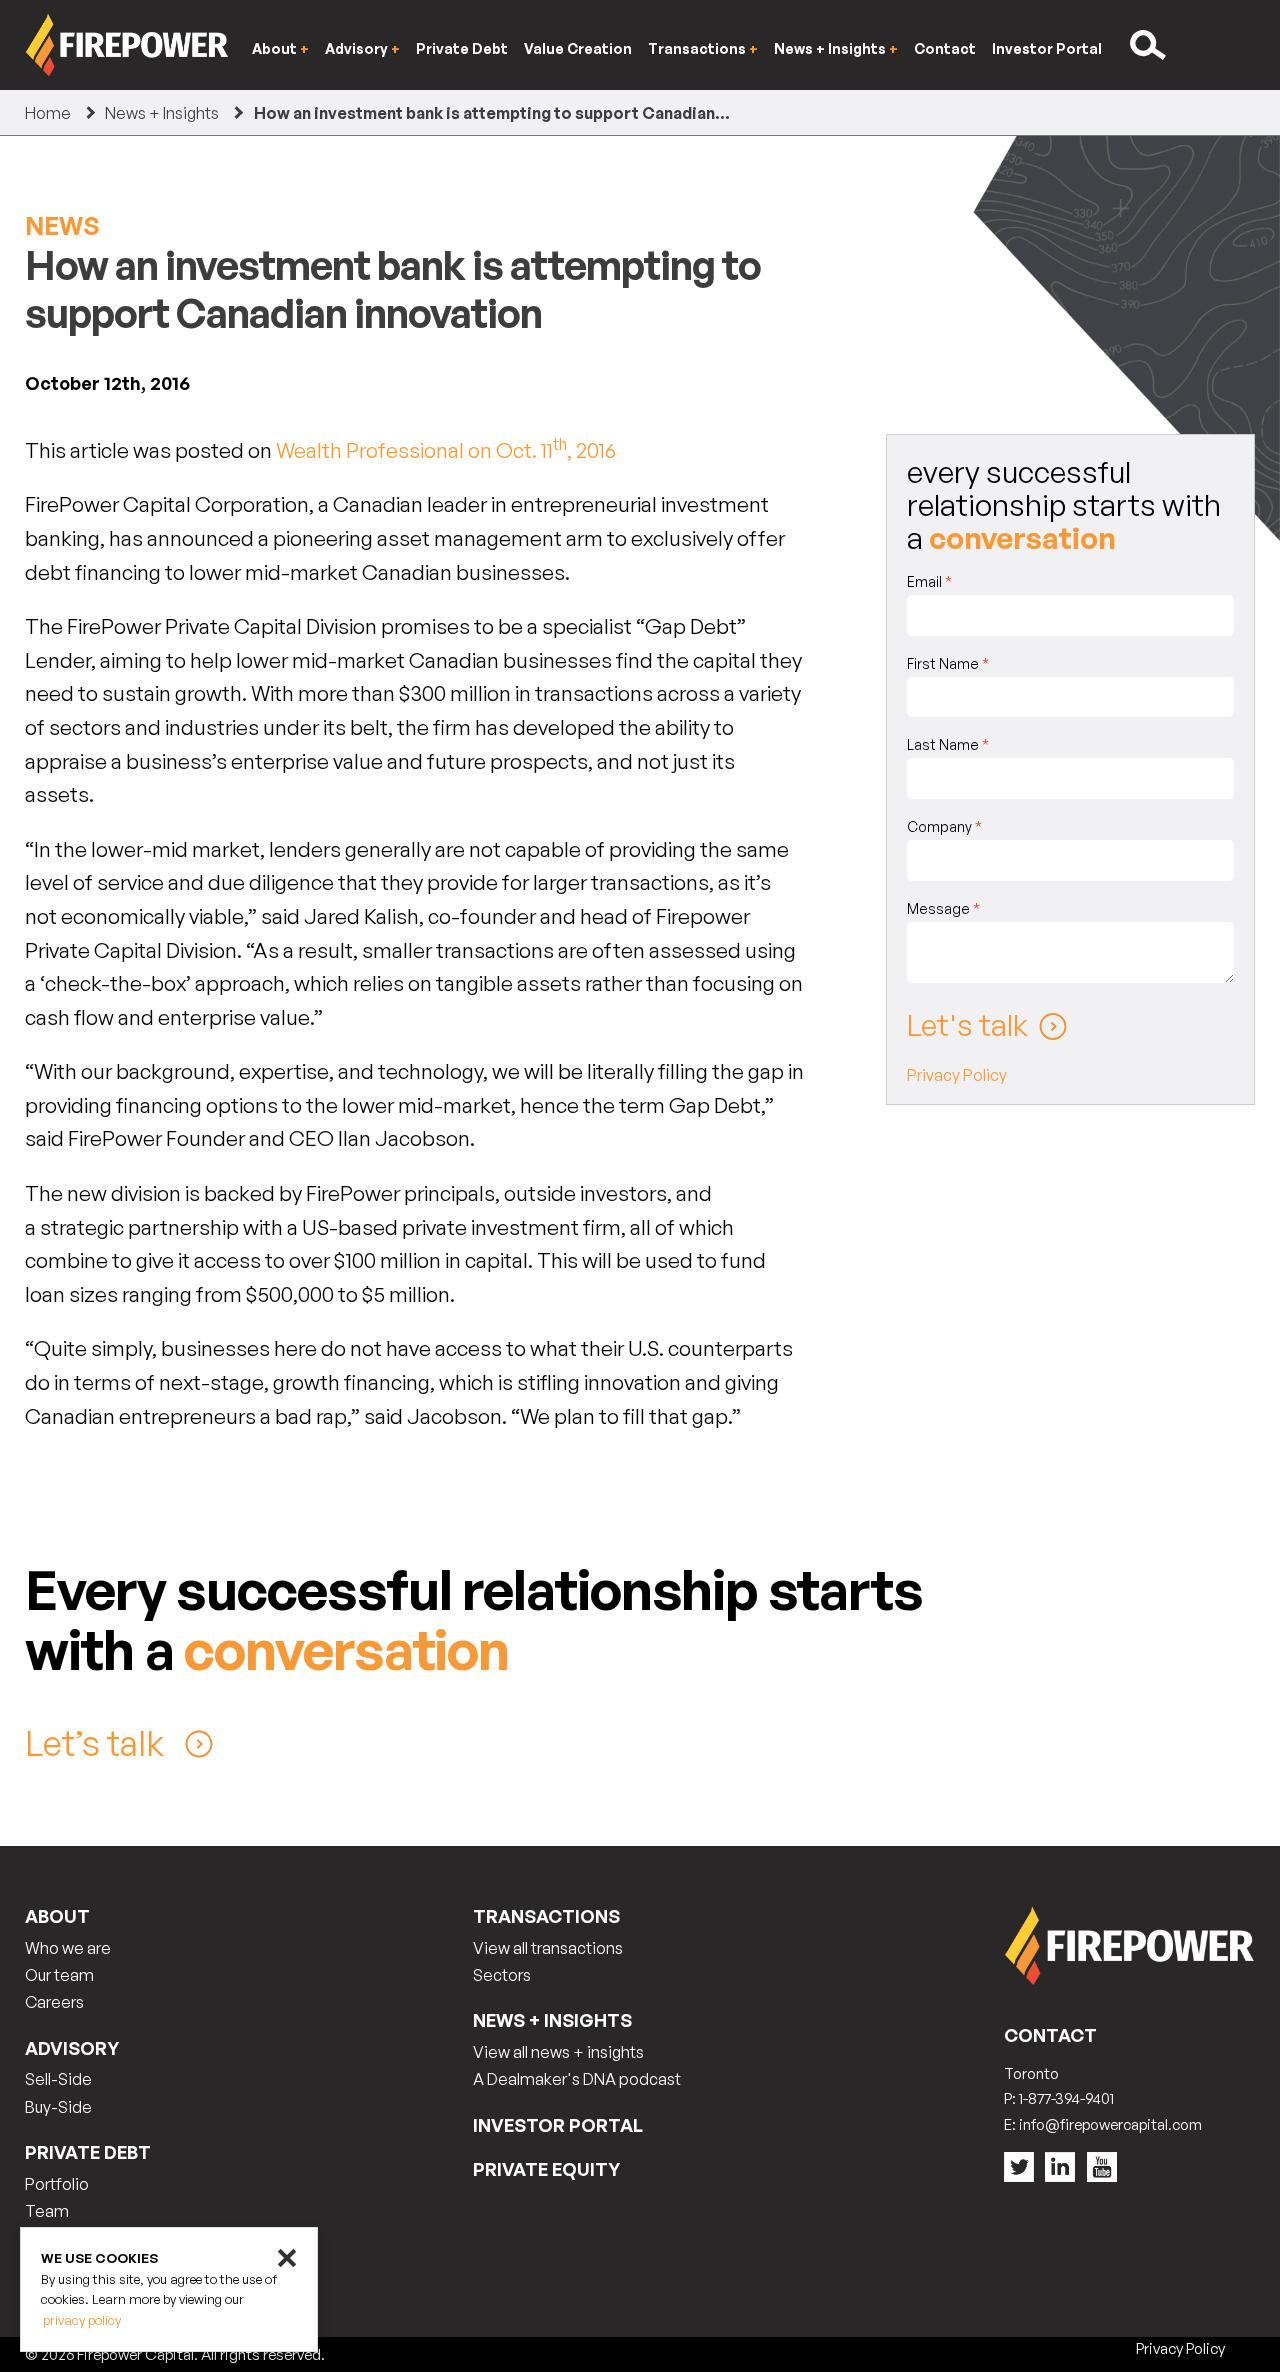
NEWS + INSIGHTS (552, 2020)
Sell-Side (58, 2079)
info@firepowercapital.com (1110, 2124)
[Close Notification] (287, 2258)
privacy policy (82, 2320)
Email (929, 582)
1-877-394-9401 (1066, 2098)
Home (48, 113)
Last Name (948, 745)
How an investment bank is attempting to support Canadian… (492, 113)
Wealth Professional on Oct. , (446, 450)
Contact (945, 48)
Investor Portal (1047, 48)
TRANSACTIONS (546, 1916)
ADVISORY (72, 2048)
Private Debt (462, 48)
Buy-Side (58, 2107)
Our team (59, 1975)
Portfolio (57, 2184)
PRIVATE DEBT (88, 2152)
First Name (948, 664)
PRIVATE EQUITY (546, 2169)
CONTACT (1050, 2035)
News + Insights (162, 113)
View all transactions (548, 1948)
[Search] (1150, 45)
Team (47, 2211)
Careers (54, 2002)
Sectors (502, 1975)
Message (943, 909)
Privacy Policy (957, 1075)
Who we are (68, 1948)
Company (944, 827)
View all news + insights (558, 2052)
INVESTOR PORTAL (558, 2125)
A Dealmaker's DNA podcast (577, 2079)
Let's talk (967, 1025)
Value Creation (578, 48)
